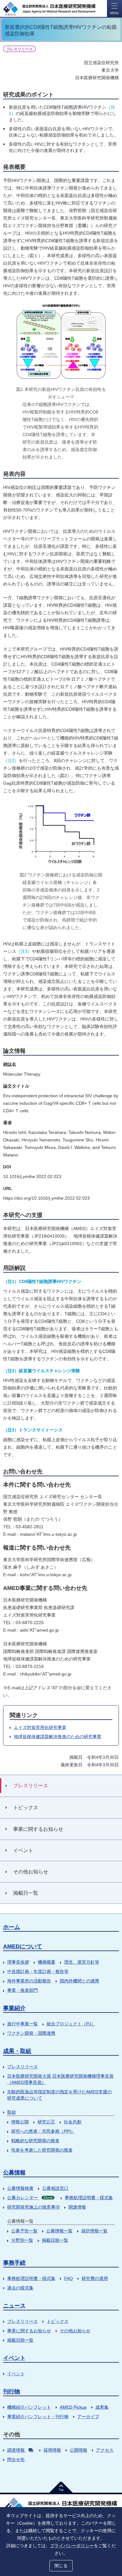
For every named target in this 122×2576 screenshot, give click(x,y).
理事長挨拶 (18, 1962)
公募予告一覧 (24, 2231)
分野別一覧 (22, 2240)
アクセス (105, 2450)
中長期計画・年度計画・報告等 (38, 1971)
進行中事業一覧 (23, 2024)
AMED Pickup (73, 2407)
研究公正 (46, 2122)
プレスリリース (23, 2067)
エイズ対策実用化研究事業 (40, 1727)
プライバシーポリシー (72, 2546)
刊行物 (12, 2392)
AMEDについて (23, 1946)
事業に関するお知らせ (29, 2331)
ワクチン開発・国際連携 (31, 2033)
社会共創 (73, 2122)
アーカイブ (88, 2417)
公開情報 (79, 2450)
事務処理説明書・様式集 (89, 2198)
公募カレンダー (30, 2198)
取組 (12, 2112)
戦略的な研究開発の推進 (35, 2141)
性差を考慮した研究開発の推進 (42, 2150)
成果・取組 (17, 2051)
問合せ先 (16, 2459)
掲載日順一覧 (55, 2240)
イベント (14, 2358)
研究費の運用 (95, 2278)
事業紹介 (14, 2008)
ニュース (14, 2306)
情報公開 (20, 2122)
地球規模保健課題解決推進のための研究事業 (58, 1737)
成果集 (102, 2407)
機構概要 (47, 1962)
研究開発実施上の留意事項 (33, 2207)
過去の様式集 (20, 2288)
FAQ (69, 2278)
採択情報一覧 (94, 2231)
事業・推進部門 (23, 1990)
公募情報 (14, 2173)
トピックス (58, 2321)
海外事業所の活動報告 (29, 1981)
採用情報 (52, 2450)
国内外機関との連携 (79, 1981)
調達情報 (16, 2450)
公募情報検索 (20, 2188)
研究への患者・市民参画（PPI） (43, 2131)
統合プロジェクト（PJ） (71, 2024)
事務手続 (14, 2263)
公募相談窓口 (55, 2188)
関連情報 (77, 2207)
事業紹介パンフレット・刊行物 (38, 2417)
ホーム (12, 1927)
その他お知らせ (75, 2331)
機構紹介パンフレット (29, 2407)
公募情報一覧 (59, 2231)
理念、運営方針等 (82, 1962)
